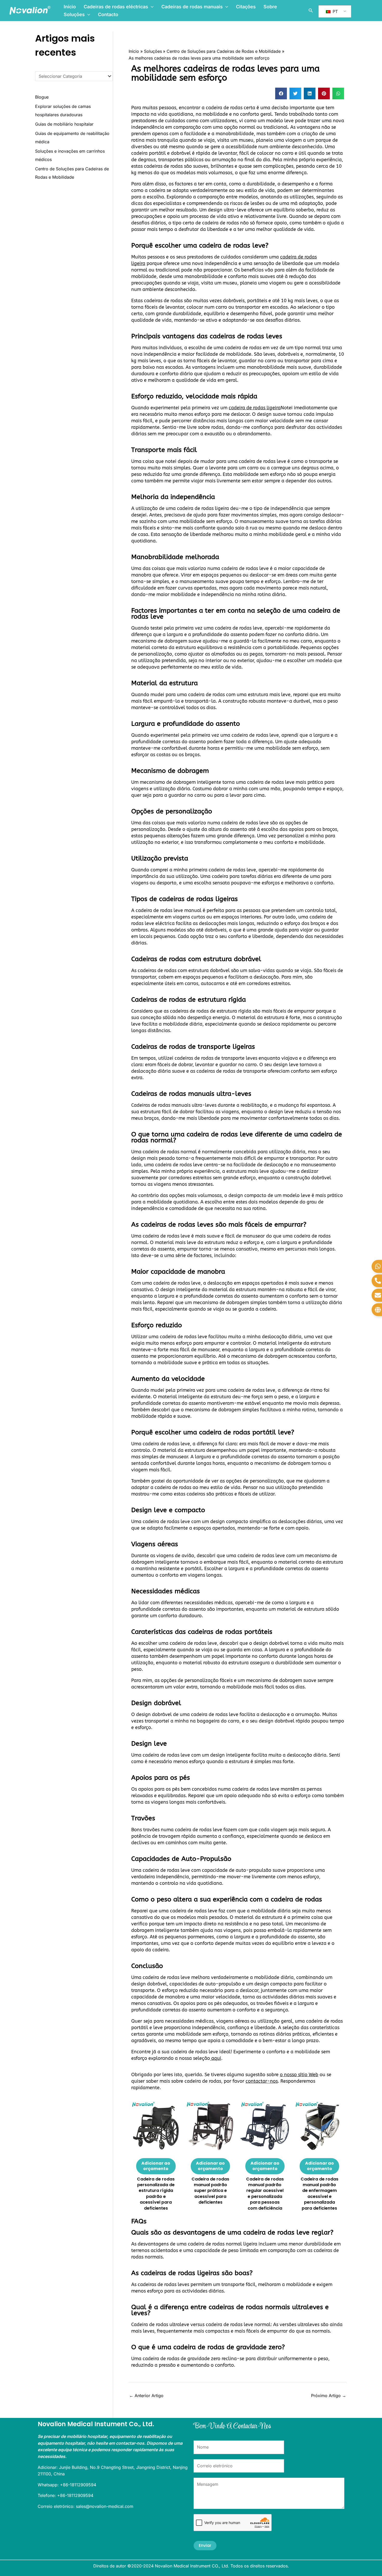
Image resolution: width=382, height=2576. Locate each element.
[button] (281, 93)
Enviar (205, 2545)
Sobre (270, 7)
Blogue (42, 97)
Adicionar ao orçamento (156, 2166)
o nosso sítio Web (299, 2075)
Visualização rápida (156, 2145)
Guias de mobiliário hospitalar (64, 124)
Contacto (108, 14)
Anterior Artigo (146, 2396)
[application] (151, 7)
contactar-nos (262, 2081)
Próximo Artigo (329, 2396)
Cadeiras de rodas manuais (192, 7)
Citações (246, 7)
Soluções (74, 14)
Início (70, 7)
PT (335, 11)
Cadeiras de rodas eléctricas (116, 7)
